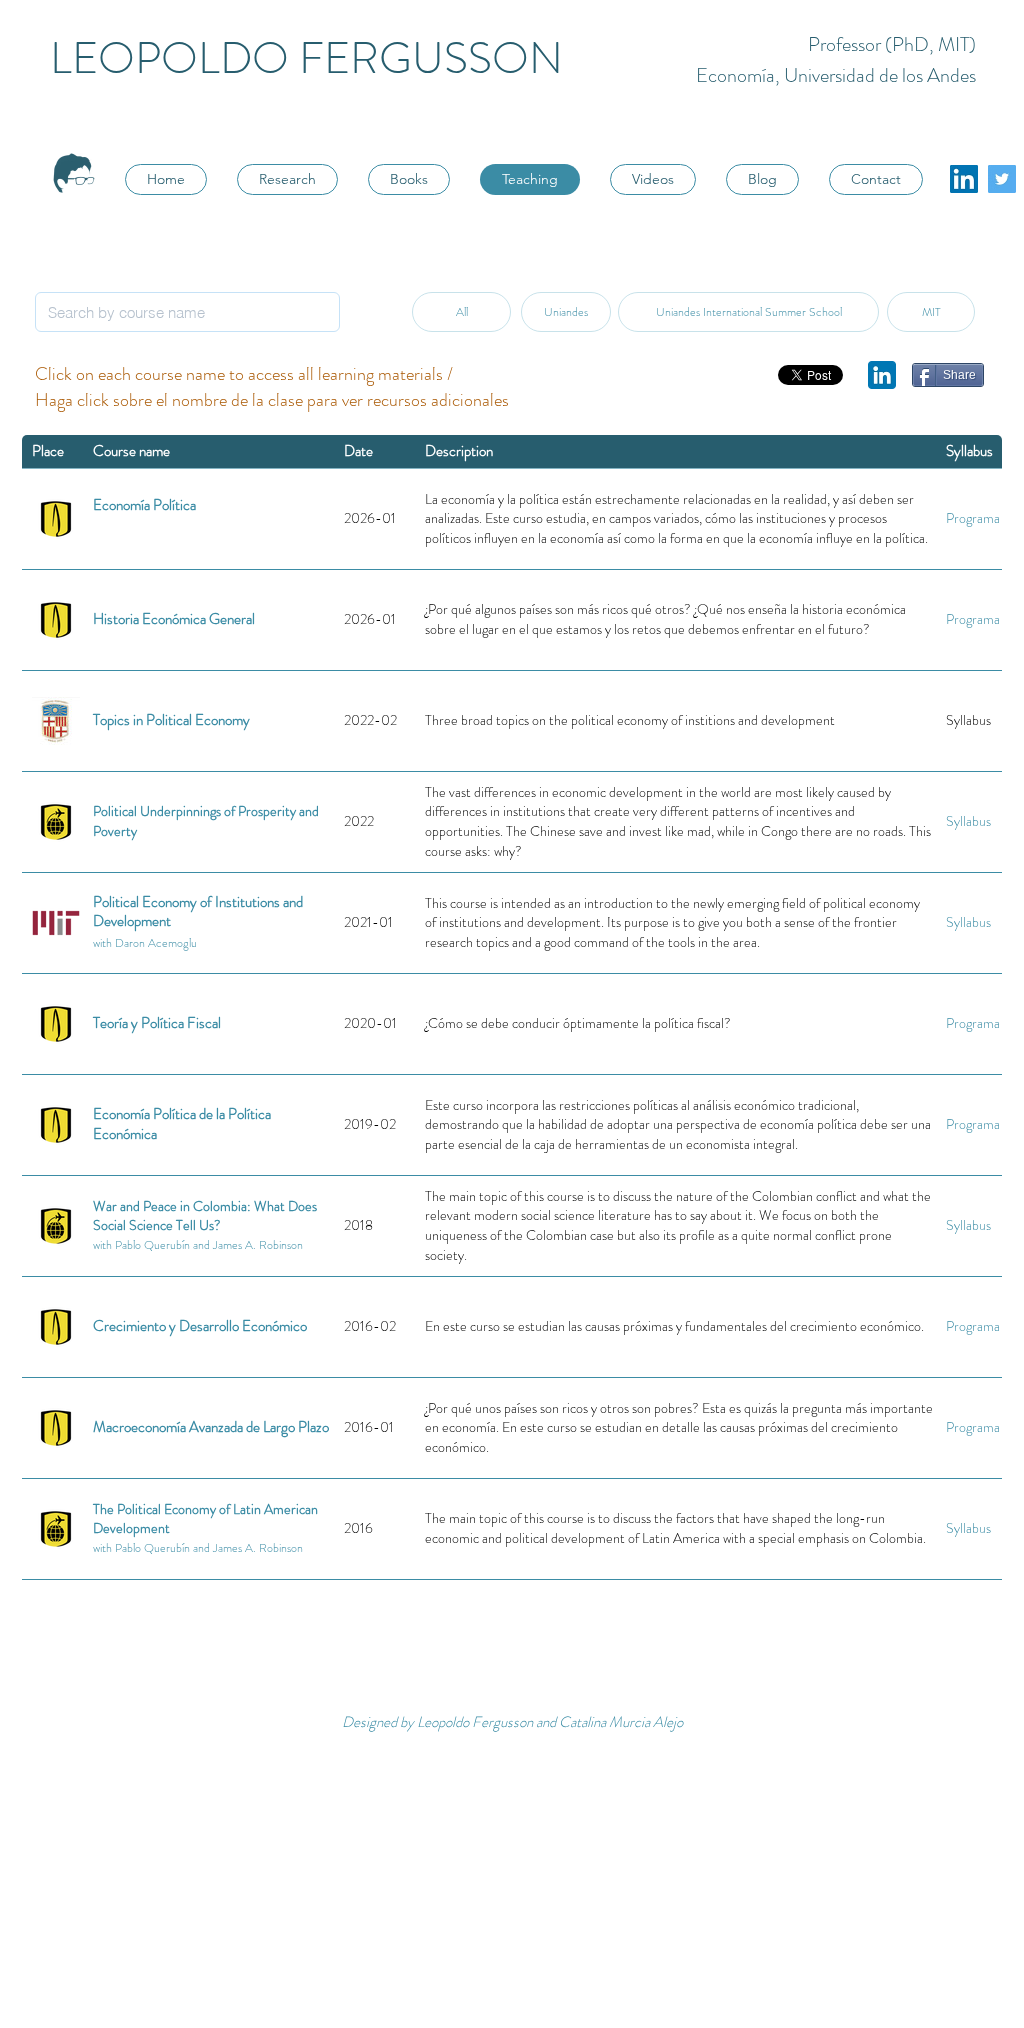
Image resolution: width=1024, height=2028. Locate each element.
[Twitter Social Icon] (1002, 179)
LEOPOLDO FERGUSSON (306, 58)
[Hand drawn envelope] (881, 375)
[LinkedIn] (964, 179)
